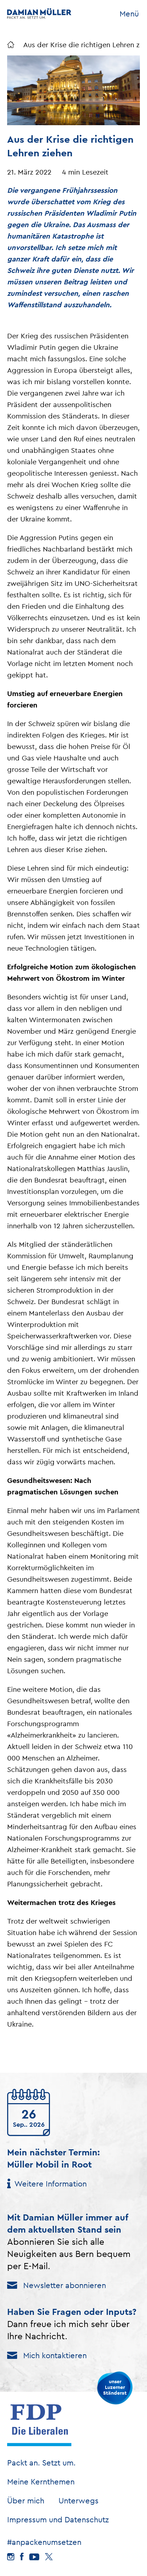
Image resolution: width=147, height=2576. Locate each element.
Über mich (26, 2501)
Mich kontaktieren (55, 2355)
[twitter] (49, 2557)
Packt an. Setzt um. (41, 2463)
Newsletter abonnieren (65, 2285)
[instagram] (11, 2557)
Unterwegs (78, 2501)
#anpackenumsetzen (44, 2542)
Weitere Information (50, 2184)
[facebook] (22, 2557)
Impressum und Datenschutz (58, 2519)
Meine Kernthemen (41, 2482)
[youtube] (34, 2557)
